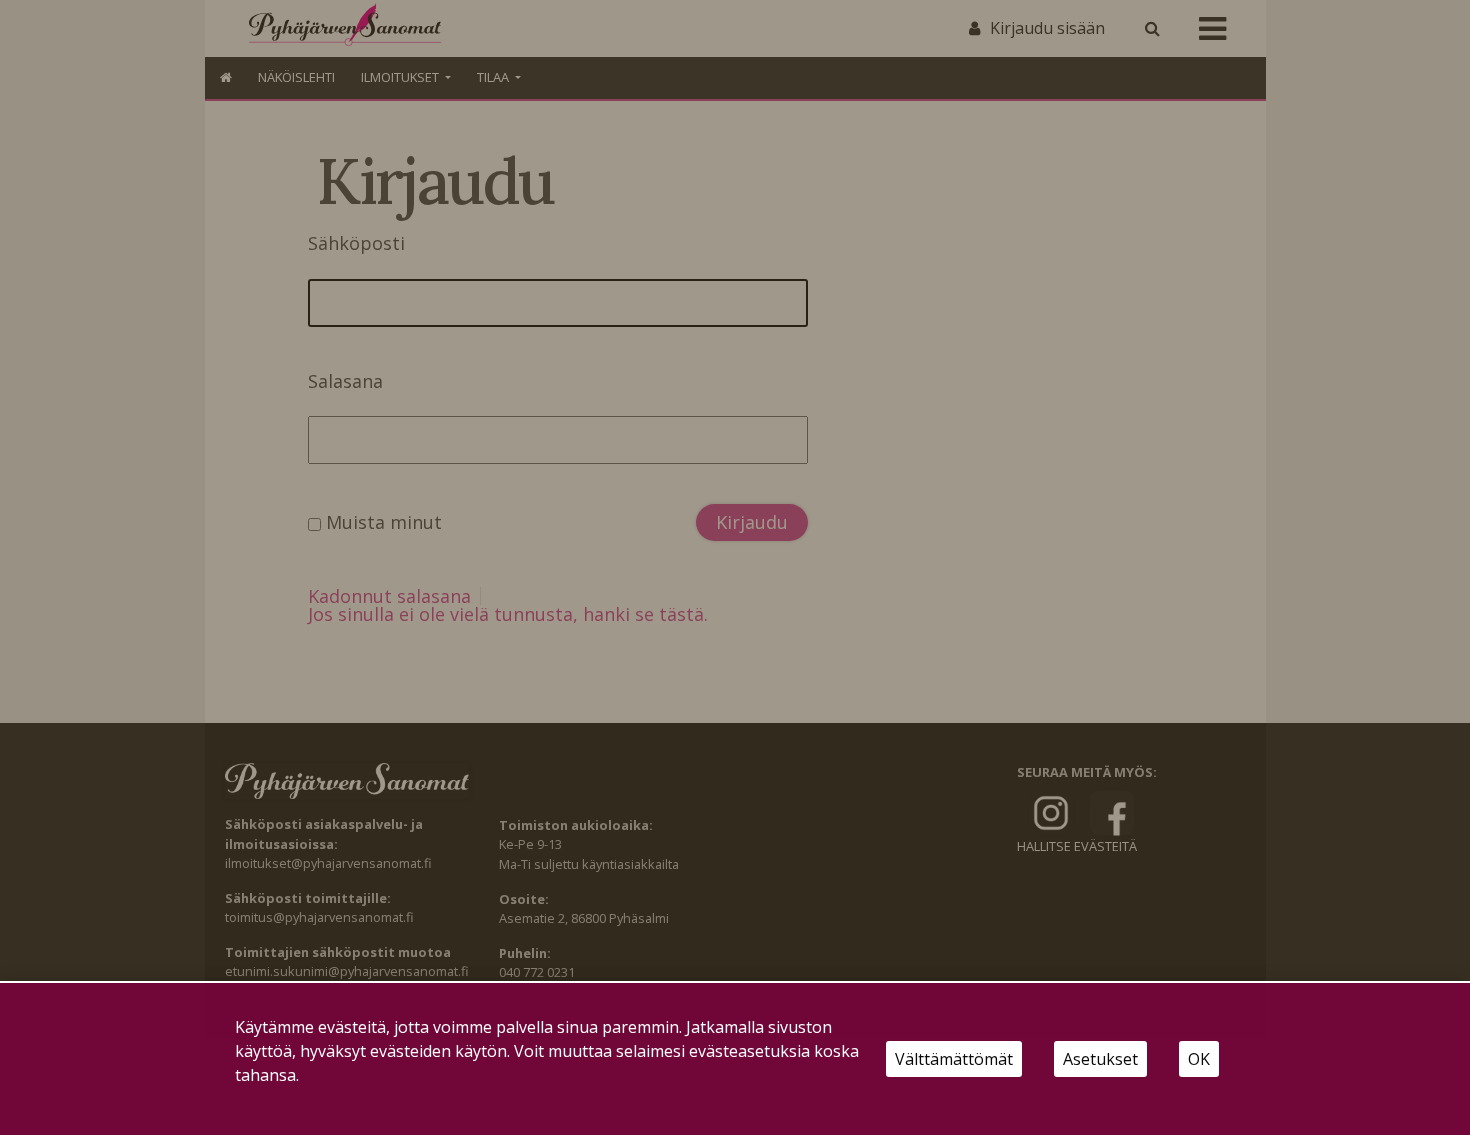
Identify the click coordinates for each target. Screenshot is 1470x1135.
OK (1199, 1059)
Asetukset (1100, 1059)
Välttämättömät (954, 1059)
